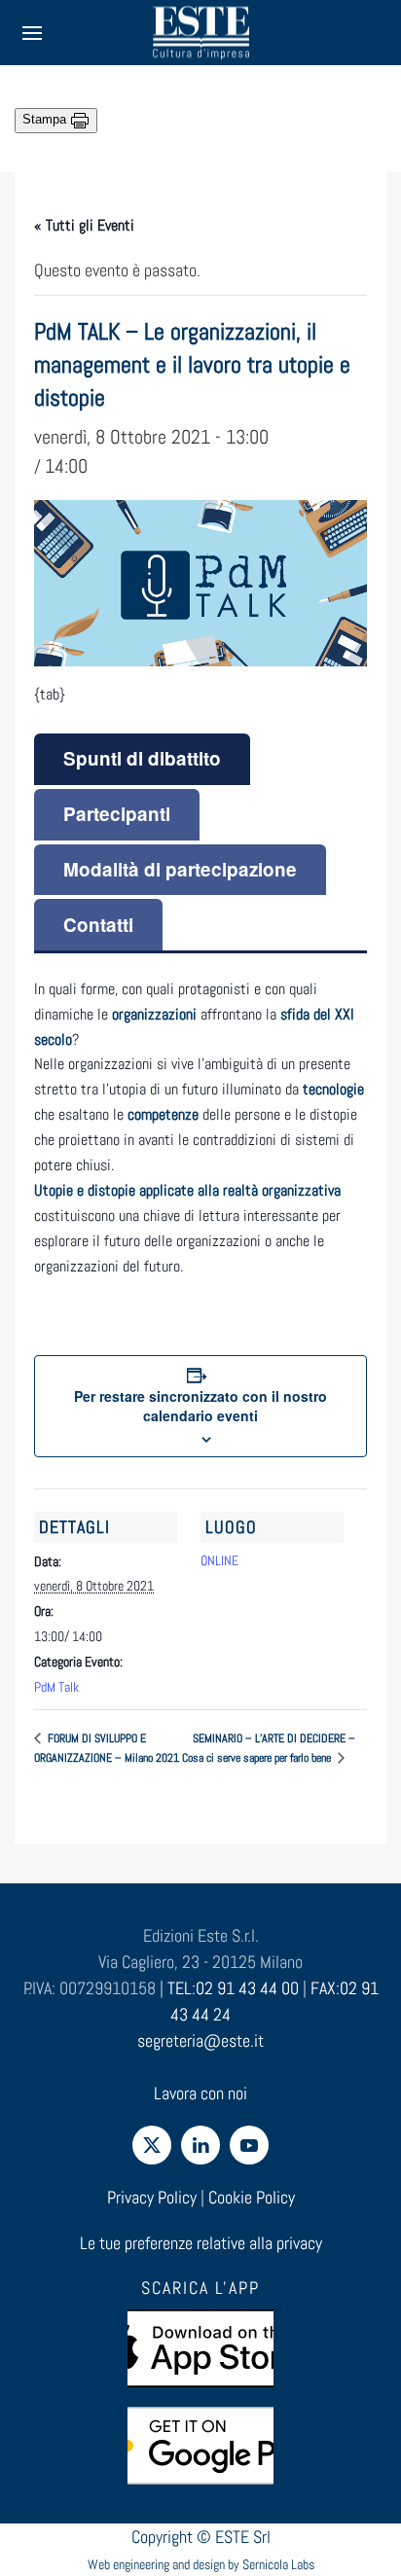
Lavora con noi (200, 2093)
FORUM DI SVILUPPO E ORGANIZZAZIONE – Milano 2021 (107, 1748)
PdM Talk (56, 1687)
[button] (32, 33)
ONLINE (219, 1560)
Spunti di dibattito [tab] (142, 758)
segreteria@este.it (200, 2040)
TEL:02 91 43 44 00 (233, 1988)
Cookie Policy (252, 2197)
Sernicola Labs (278, 2564)
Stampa (46, 119)
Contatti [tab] (98, 925)
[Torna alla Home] (200, 33)
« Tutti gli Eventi (84, 225)
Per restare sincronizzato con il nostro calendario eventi (200, 1406)
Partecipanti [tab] (117, 814)
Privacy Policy (152, 2197)
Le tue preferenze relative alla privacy (201, 2243)
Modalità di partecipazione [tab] (180, 869)
